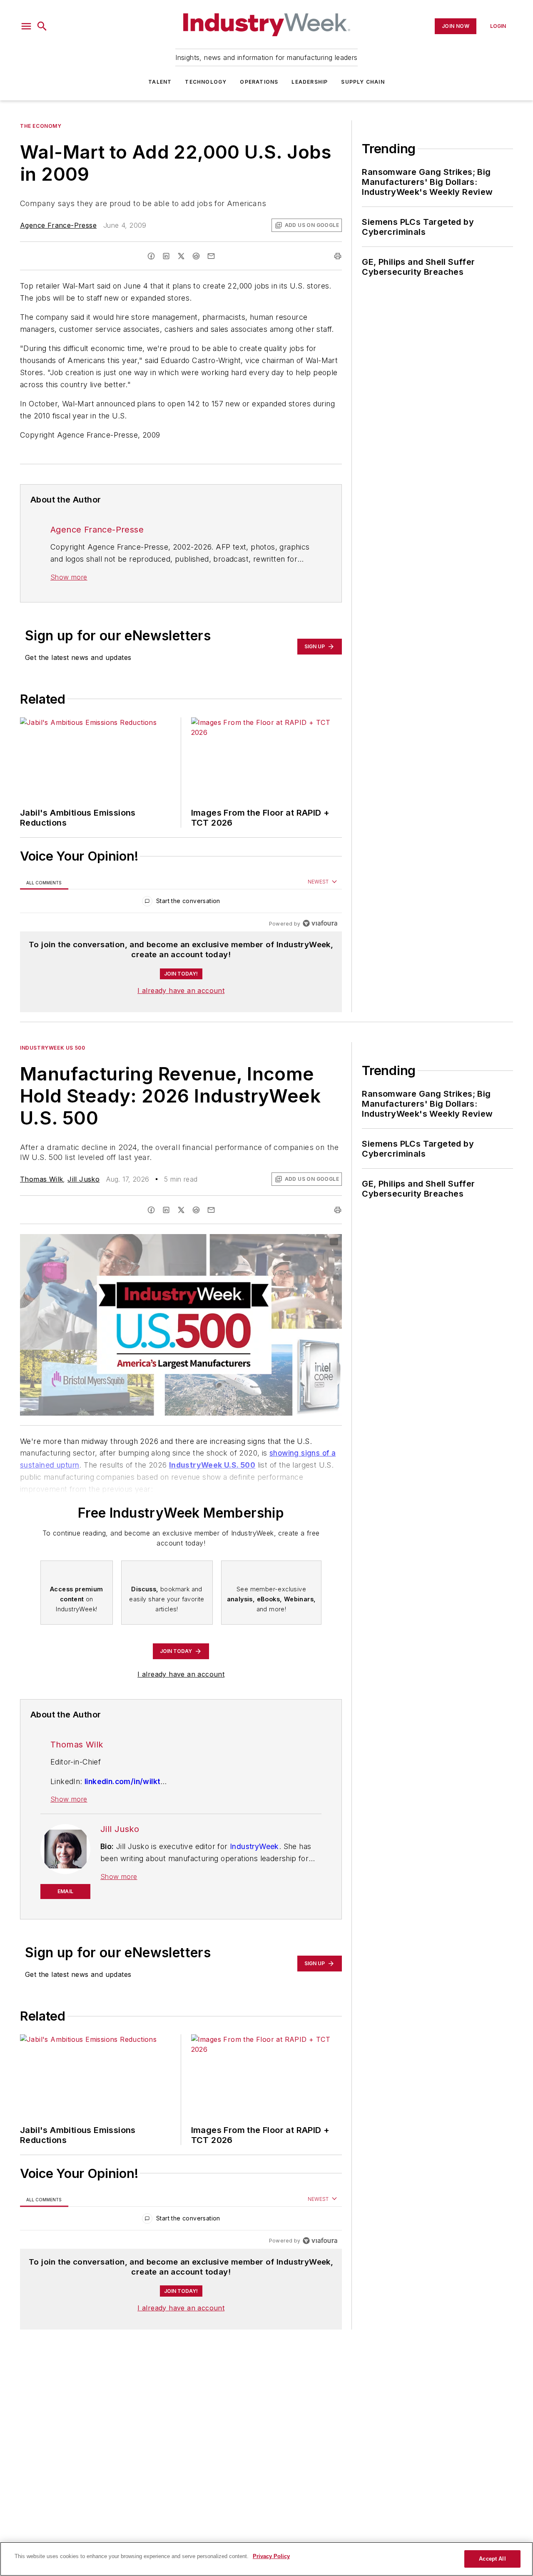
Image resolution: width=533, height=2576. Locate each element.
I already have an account (181, 991)
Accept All (492, 2559)
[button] (26, 26)
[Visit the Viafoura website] (320, 923)
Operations (259, 82)
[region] (181, 903)
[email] (211, 256)
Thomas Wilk (41, 1179)
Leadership (310, 82)
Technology (206, 82)
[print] (338, 256)
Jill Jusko (83, 1179)
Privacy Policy (271, 2556)
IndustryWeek (254, 1846)
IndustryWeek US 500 (52, 1048)
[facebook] (151, 256)
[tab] (44, 882)
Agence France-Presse (58, 225)
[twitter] (181, 256)
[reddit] (196, 256)
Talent (160, 82)
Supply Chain (363, 82)
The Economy (41, 126)
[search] (42, 26)
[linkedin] (166, 256)
